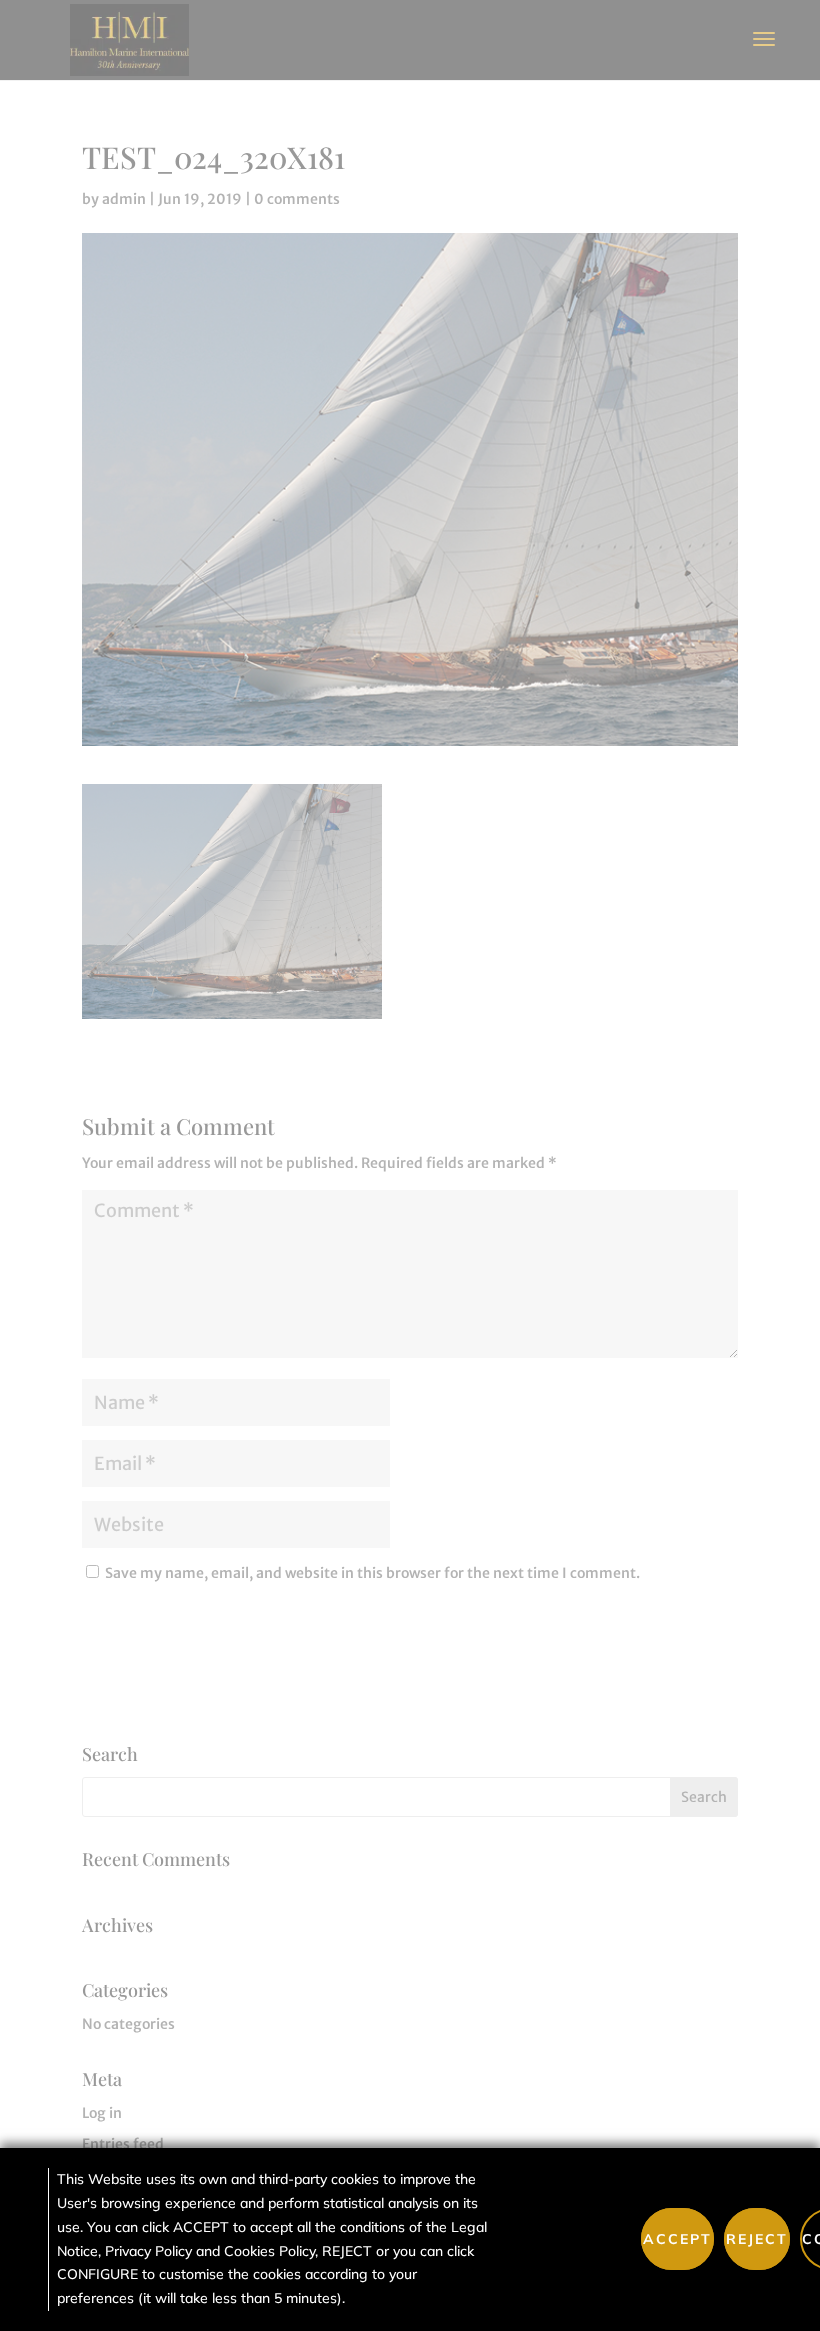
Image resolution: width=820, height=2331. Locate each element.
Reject (757, 2239)
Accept (677, 2239)
